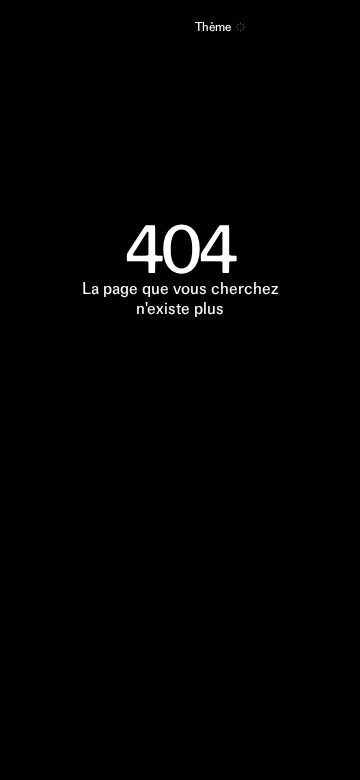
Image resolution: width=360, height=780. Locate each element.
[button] (241, 27)
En (172, 28)
